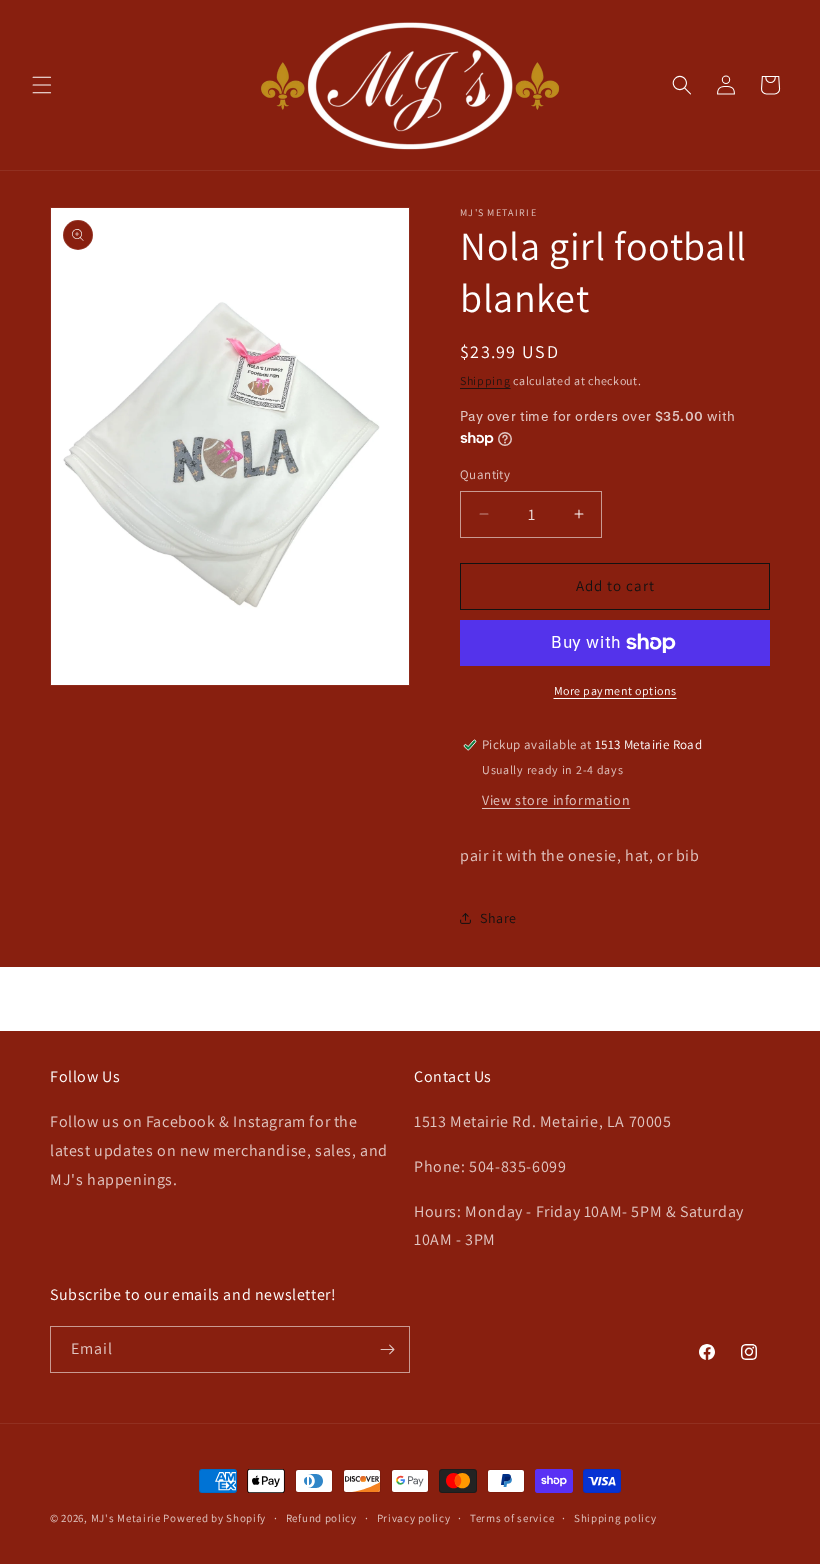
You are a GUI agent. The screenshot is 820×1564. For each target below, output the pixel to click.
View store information (556, 800)
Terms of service (512, 1518)
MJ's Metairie (126, 1518)
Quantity (485, 474)
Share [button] (498, 918)
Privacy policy (414, 1518)
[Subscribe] (387, 1349)
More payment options (615, 690)
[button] (42, 85)
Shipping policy (615, 1518)
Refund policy (321, 1518)
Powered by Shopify (214, 1518)
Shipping (485, 380)
